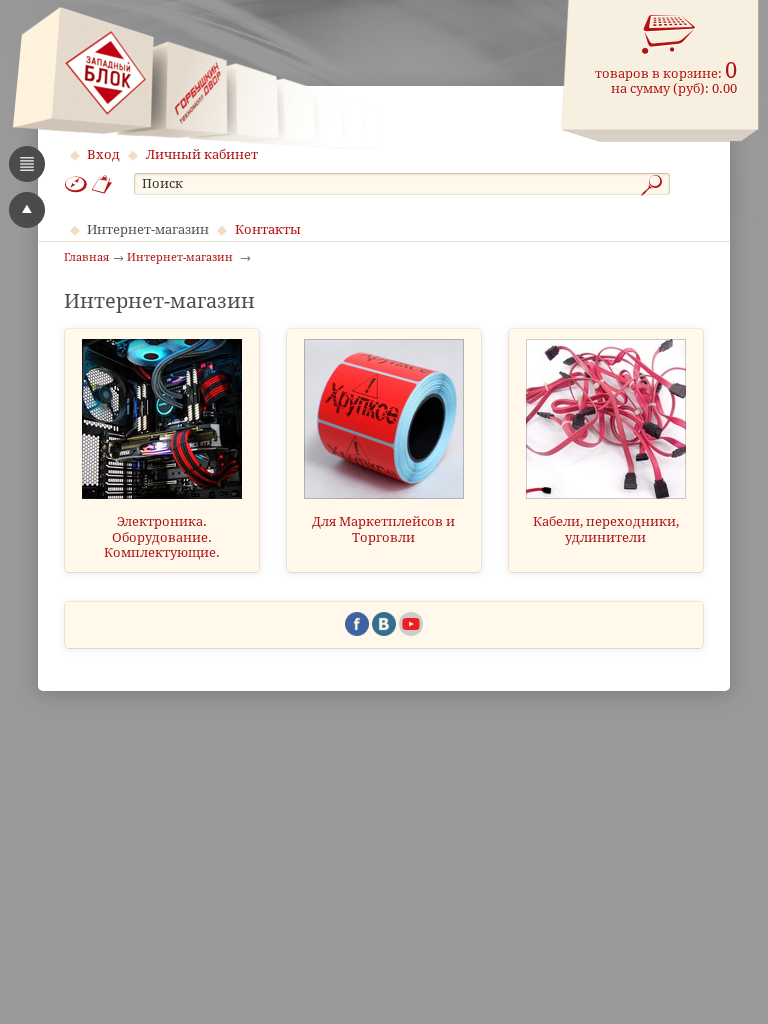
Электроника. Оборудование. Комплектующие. (162, 536)
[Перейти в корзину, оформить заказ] (669, 35)
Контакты (268, 229)
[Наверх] (27, 210)
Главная (86, 258)
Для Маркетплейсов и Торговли (383, 529)
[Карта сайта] (76, 184)
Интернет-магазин (148, 229)
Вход (103, 154)
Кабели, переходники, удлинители (606, 529)
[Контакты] (102, 184)
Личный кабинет (202, 154)
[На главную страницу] (197, 78)
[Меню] (27, 164)
